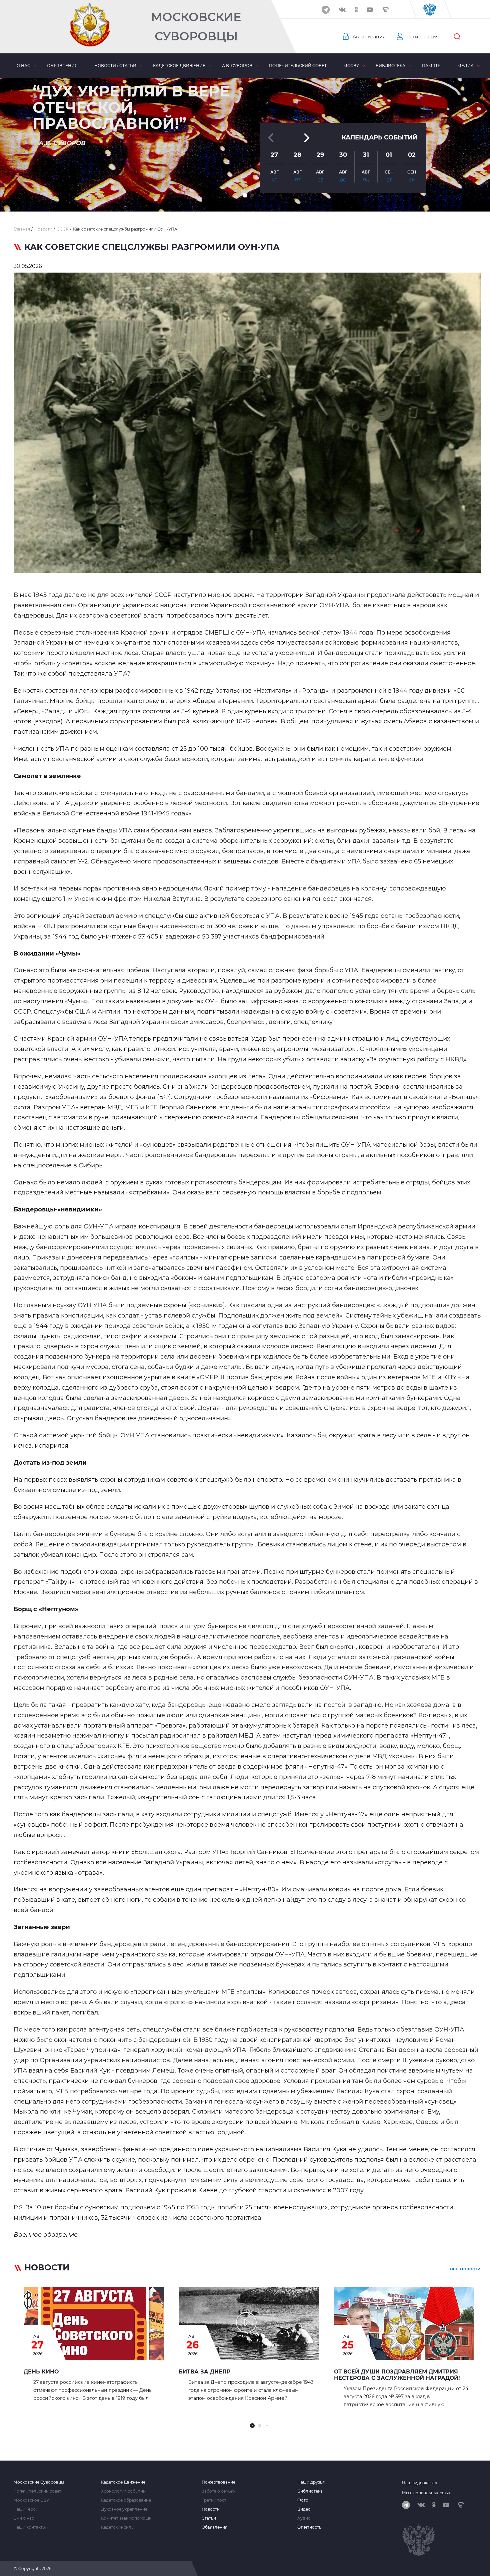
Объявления (62, 66)
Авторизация (369, 37)
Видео (304, 2509)
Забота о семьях (218, 2491)
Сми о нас (24, 2518)
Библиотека (390, 66)
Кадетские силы (118, 2527)
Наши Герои (26, 2509)
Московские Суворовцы (196, 27)
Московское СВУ (31, 2500)
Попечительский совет (298, 66)
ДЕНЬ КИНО (41, 2372)
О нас (23, 66)
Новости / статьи (115, 66)
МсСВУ (351, 66)
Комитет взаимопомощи (126, 2518)
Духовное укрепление (124, 2509)
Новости (211, 2509)
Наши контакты (29, 2527)
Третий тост (214, 2500)
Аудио (304, 2518)
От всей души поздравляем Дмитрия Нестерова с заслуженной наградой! (397, 2375)
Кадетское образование (126, 2500)
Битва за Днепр (205, 2372)
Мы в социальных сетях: (427, 2493)
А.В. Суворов (237, 66)
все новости (465, 2269)
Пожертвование (218, 2482)
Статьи (209, 2518)
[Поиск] (457, 37)
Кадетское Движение (123, 2482)
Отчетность (309, 2527)
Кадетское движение (179, 66)
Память (431, 66)
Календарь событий (380, 137)
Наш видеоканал (420, 2483)
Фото (303, 2500)
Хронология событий (123, 2491)
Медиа (465, 66)
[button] (245, 195)
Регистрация (422, 37)
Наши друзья (311, 2482)
